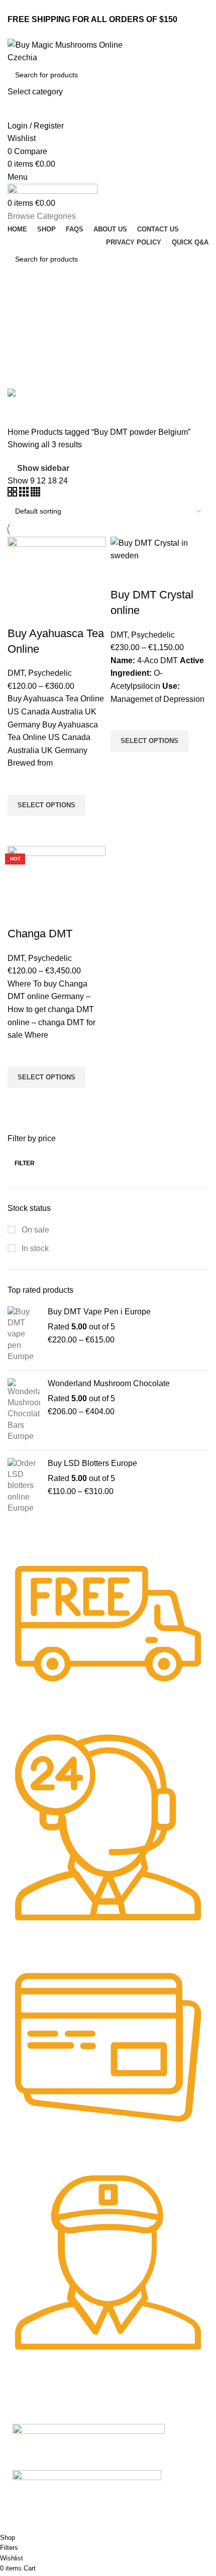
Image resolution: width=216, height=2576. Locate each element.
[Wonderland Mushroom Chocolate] (24, 1410)
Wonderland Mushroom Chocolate (109, 1383)
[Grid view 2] (13, 494)
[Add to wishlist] (20, 782)
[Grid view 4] (35, 494)
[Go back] (20, 303)
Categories (28, 352)
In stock (34, 1248)
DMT (16, 673)
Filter (25, 1163)
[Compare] (20, 614)
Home (19, 432)
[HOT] (57, 873)
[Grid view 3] (25, 494)
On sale (34, 1230)
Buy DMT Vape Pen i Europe (99, 1312)
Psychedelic (50, 673)
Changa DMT (40, 934)
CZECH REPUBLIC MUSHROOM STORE (69, 2527)
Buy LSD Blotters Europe (92, 1463)
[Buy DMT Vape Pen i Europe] (24, 1334)
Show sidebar (43, 468)
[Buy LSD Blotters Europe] (24, 1486)
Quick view (20, 828)
